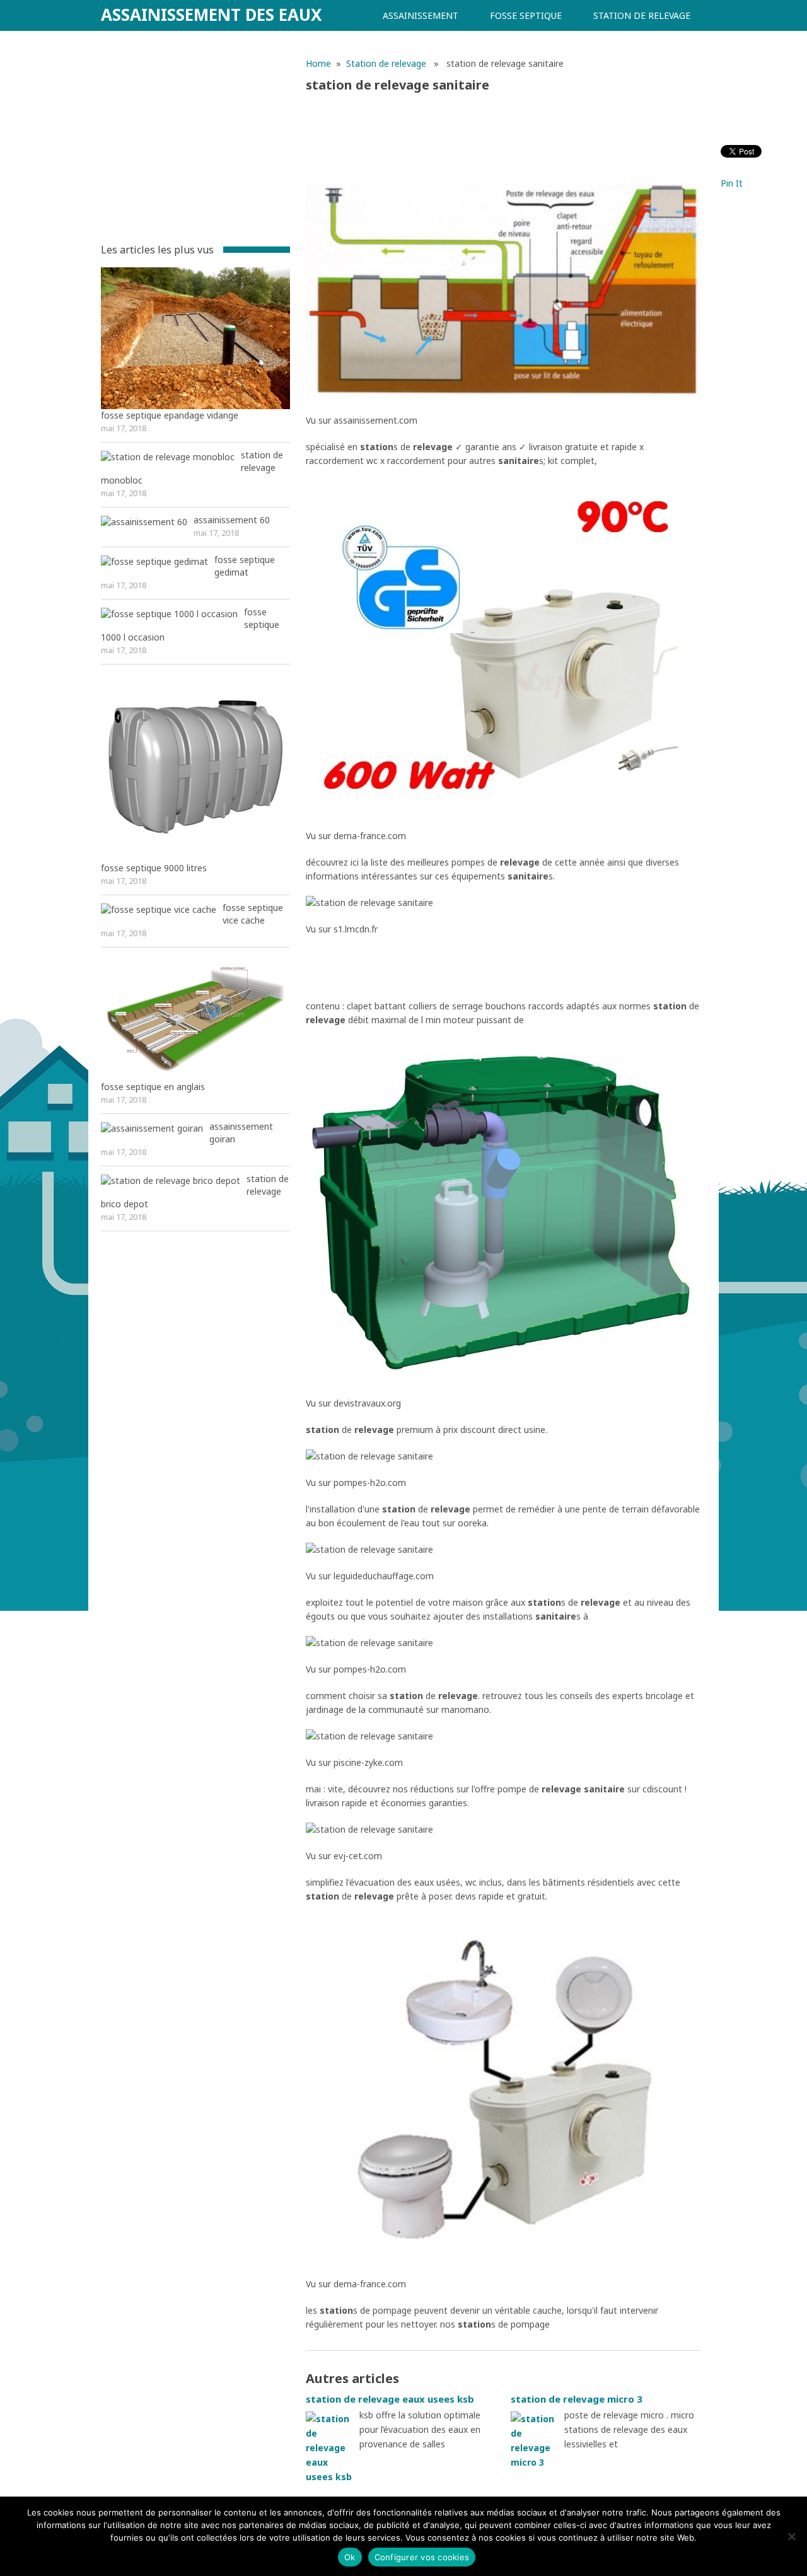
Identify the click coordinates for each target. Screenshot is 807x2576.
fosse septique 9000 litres (154, 868)
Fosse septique (526, 15)
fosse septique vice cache (253, 914)
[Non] (791, 2536)
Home (318, 63)
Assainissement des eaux (211, 15)
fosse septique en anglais (153, 1087)
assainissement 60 (232, 520)
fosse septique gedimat (245, 566)
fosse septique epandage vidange (170, 415)
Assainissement (421, 15)
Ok (350, 2557)
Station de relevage (642, 15)
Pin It (732, 183)
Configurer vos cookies (422, 2557)
